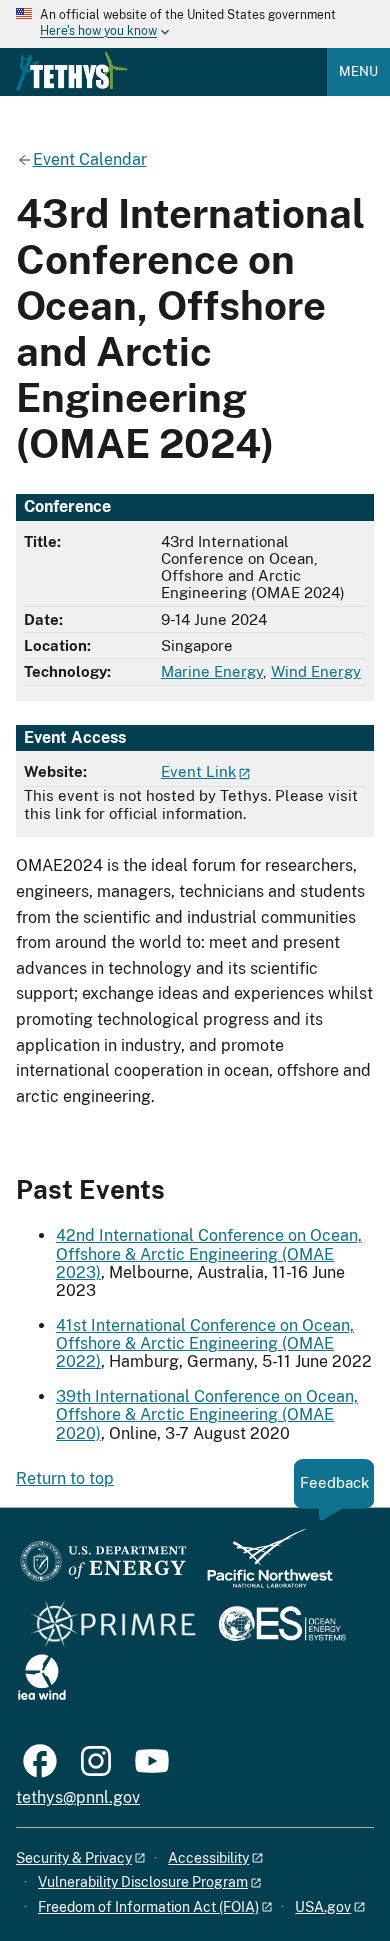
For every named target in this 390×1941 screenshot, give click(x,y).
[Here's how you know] (195, 24)
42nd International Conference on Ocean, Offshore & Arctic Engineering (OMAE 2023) (209, 1254)
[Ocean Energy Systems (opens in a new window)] (283, 1625)
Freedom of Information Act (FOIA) (148, 1907)
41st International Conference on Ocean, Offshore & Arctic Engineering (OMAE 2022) (205, 1344)
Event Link (198, 771)
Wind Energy (316, 671)
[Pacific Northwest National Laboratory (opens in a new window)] (262, 1567)
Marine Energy (212, 671)
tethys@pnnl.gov (78, 1797)
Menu (358, 71)
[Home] (72, 71)
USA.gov (323, 1907)
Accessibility (208, 1858)
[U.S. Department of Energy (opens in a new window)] (103, 1567)
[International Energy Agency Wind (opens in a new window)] (42, 1678)
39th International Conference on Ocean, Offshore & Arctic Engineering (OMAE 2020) (207, 1415)
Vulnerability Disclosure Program (143, 1882)
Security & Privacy (74, 1858)
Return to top (65, 1478)
